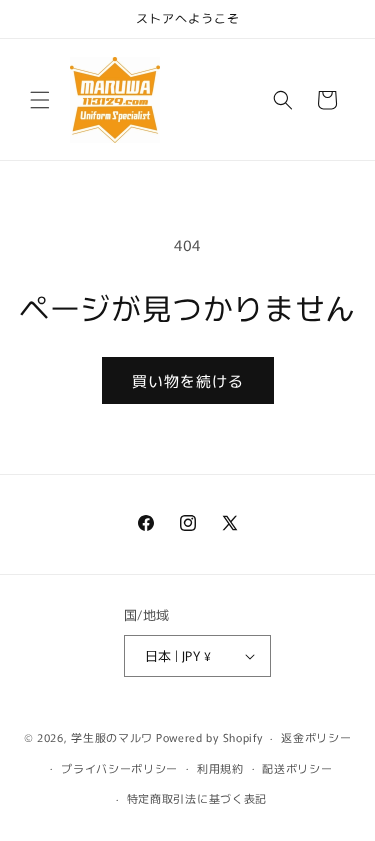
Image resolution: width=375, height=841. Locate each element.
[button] (40, 100)
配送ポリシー (297, 768)
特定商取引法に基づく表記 (197, 798)
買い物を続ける (188, 380)
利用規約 (220, 768)
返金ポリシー (316, 737)
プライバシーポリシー (119, 768)
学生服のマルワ (112, 737)
